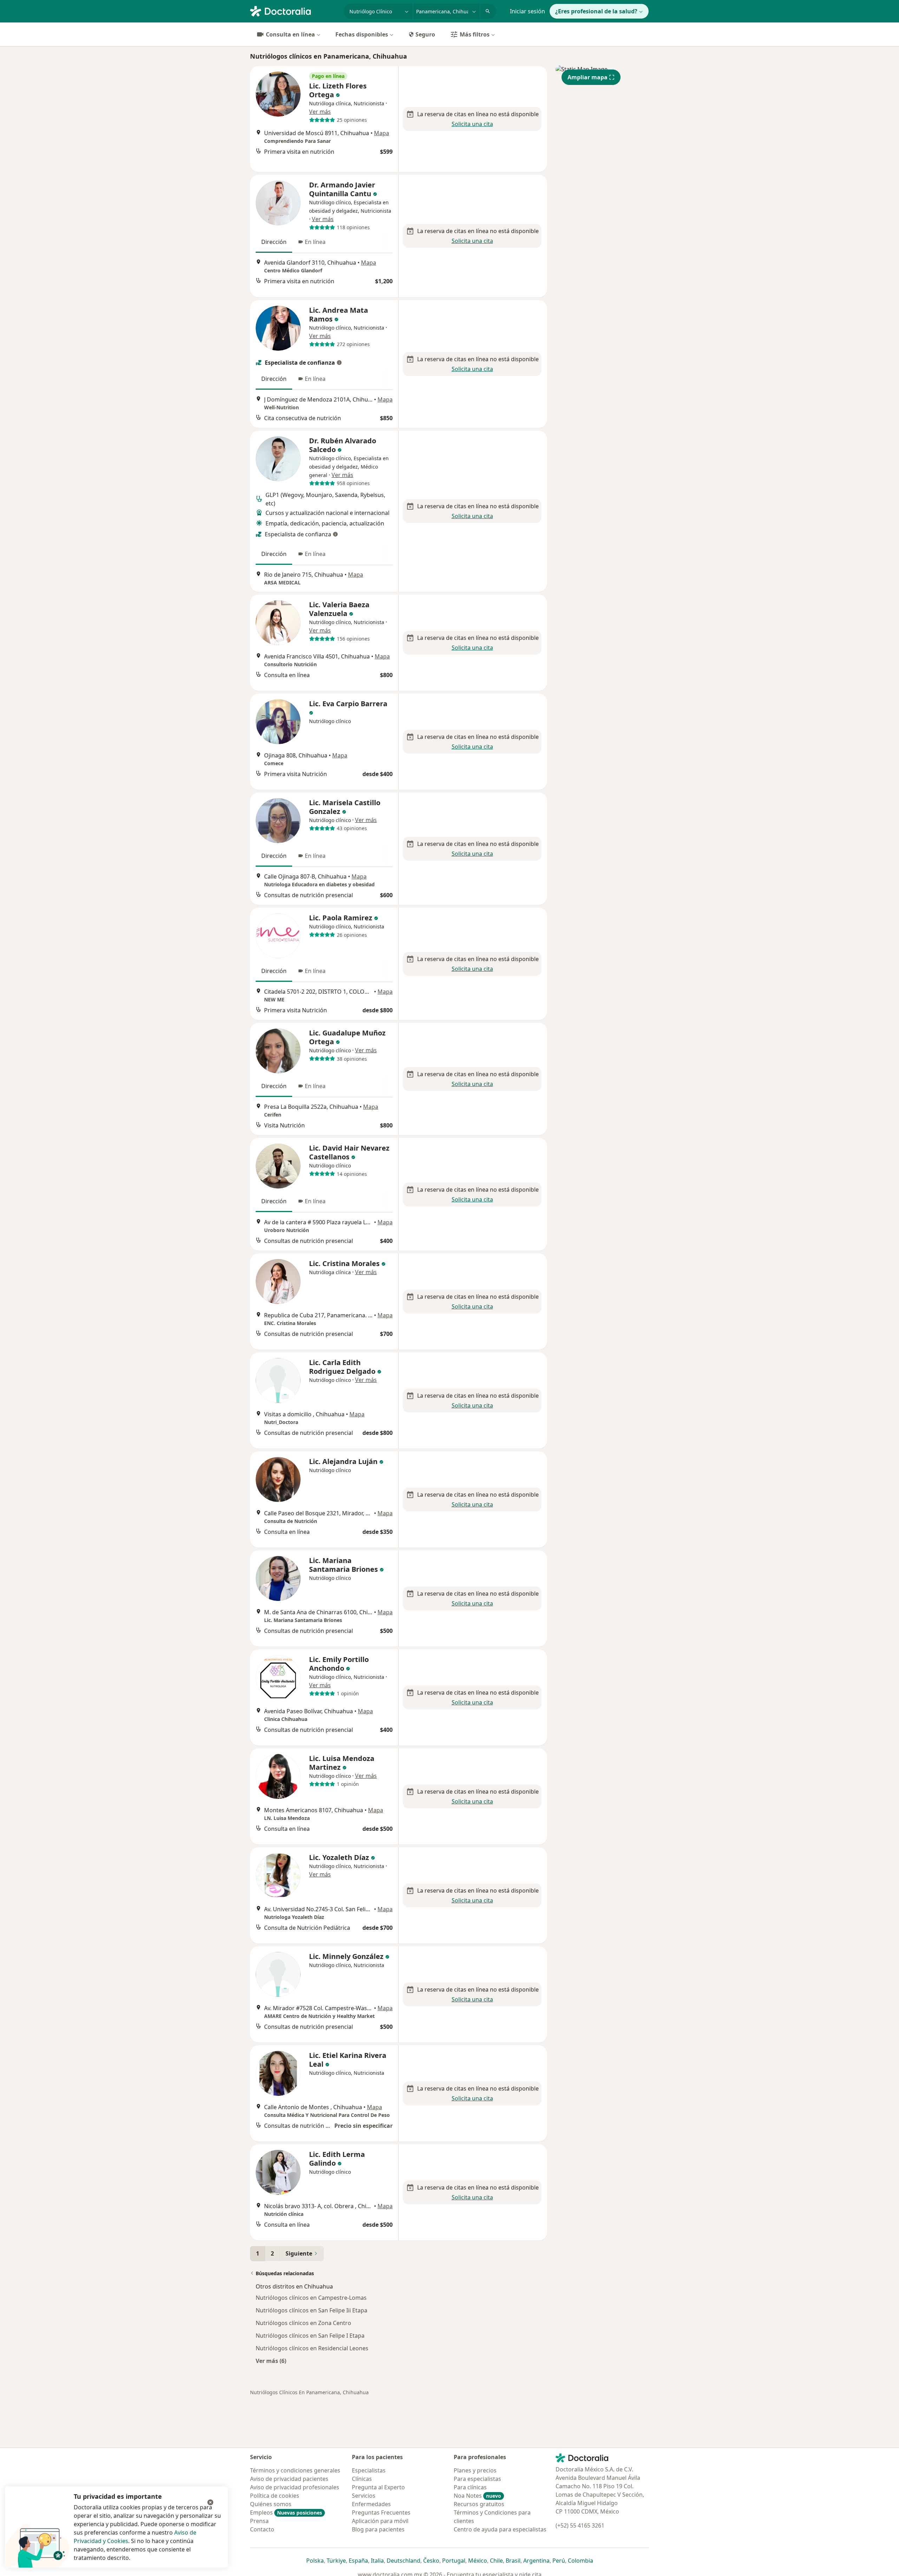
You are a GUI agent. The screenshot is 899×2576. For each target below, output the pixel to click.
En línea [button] (315, 242)
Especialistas (369, 2470)
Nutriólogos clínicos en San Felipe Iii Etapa (311, 2310)
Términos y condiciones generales (295, 2470)
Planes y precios (475, 2470)
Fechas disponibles (362, 34)
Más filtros (475, 34)
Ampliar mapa (588, 77)
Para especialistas (477, 2479)
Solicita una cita (472, 124)
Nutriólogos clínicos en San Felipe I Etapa (310, 2336)
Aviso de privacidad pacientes (289, 2479)
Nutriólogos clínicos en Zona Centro (303, 2323)
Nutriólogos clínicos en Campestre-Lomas (311, 2298)
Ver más (320, 112)
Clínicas (362, 2479)
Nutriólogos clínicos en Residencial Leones (312, 2348)
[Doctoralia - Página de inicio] (294, 11)
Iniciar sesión (527, 11)
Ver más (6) (271, 2361)
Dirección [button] (274, 242)
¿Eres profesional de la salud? (596, 11)
